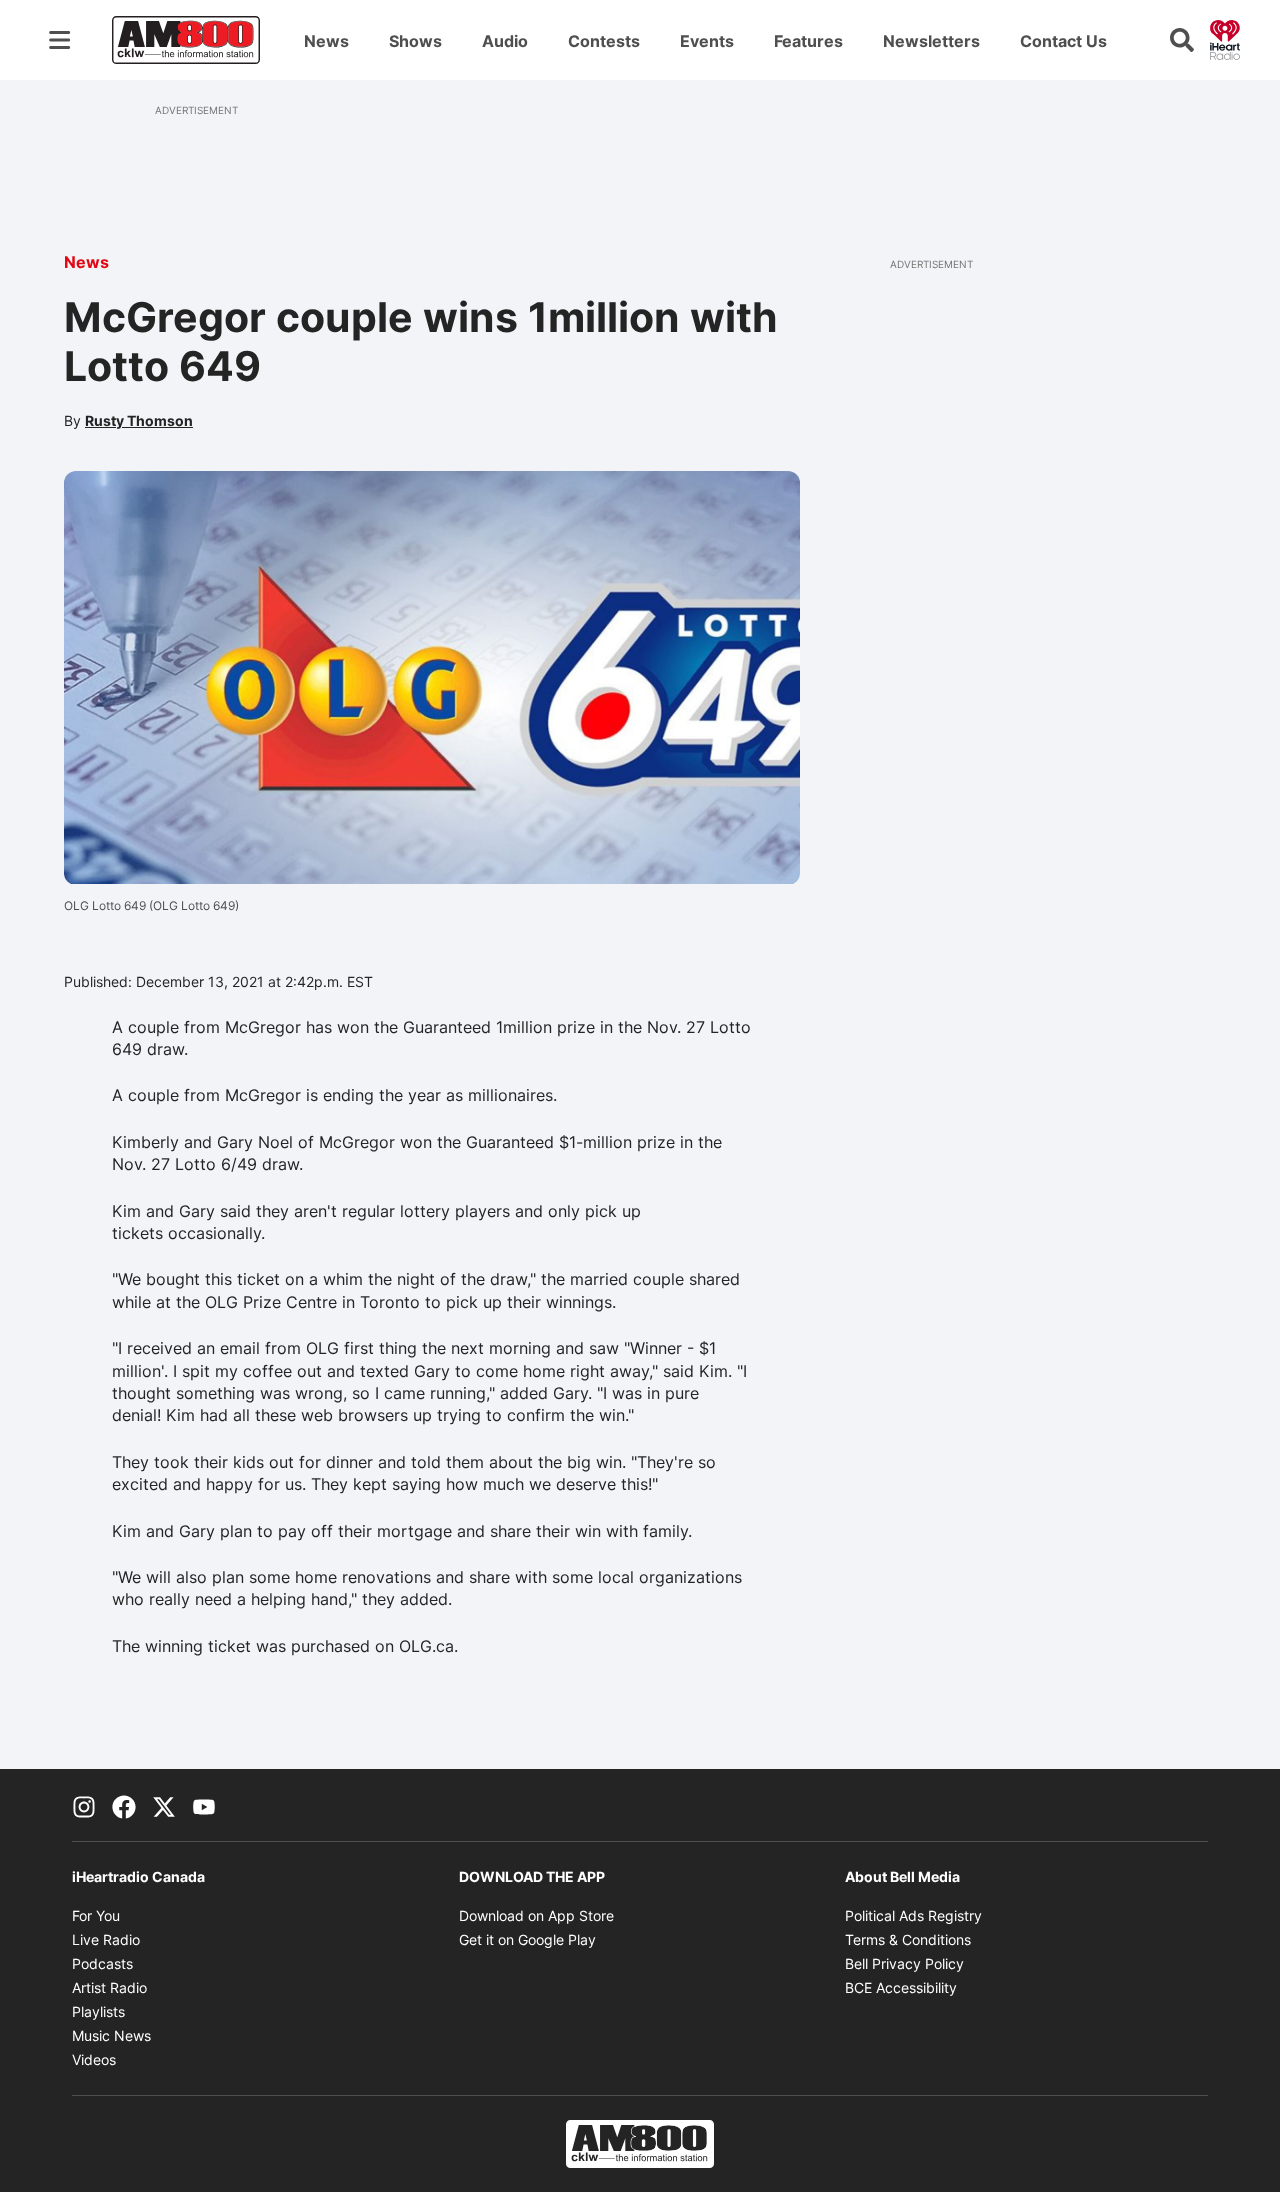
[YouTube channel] (204, 1805)
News (326, 41)
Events (707, 41)
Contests (604, 41)
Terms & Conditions (908, 1939)
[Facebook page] (124, 1805)
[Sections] (60, 40)
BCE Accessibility (901, 1987)
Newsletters (931, 41)
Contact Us (1063, 41)
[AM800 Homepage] (186, 40)
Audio (505, 41)
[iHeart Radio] (1225, 38)
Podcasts (102, 1963)
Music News (111, 2035)
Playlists (98, 2011)
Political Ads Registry (913, 1915)
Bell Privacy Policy (904, 1963)
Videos (94, 2059)
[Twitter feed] (164, 1805)
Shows (415, 41)
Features (808, 41)
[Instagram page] (84, 1805)
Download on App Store (536, 1915)
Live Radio (106, 1939)
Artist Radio (109, 1987)
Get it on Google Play (527, 1939)
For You (96, 1915)
